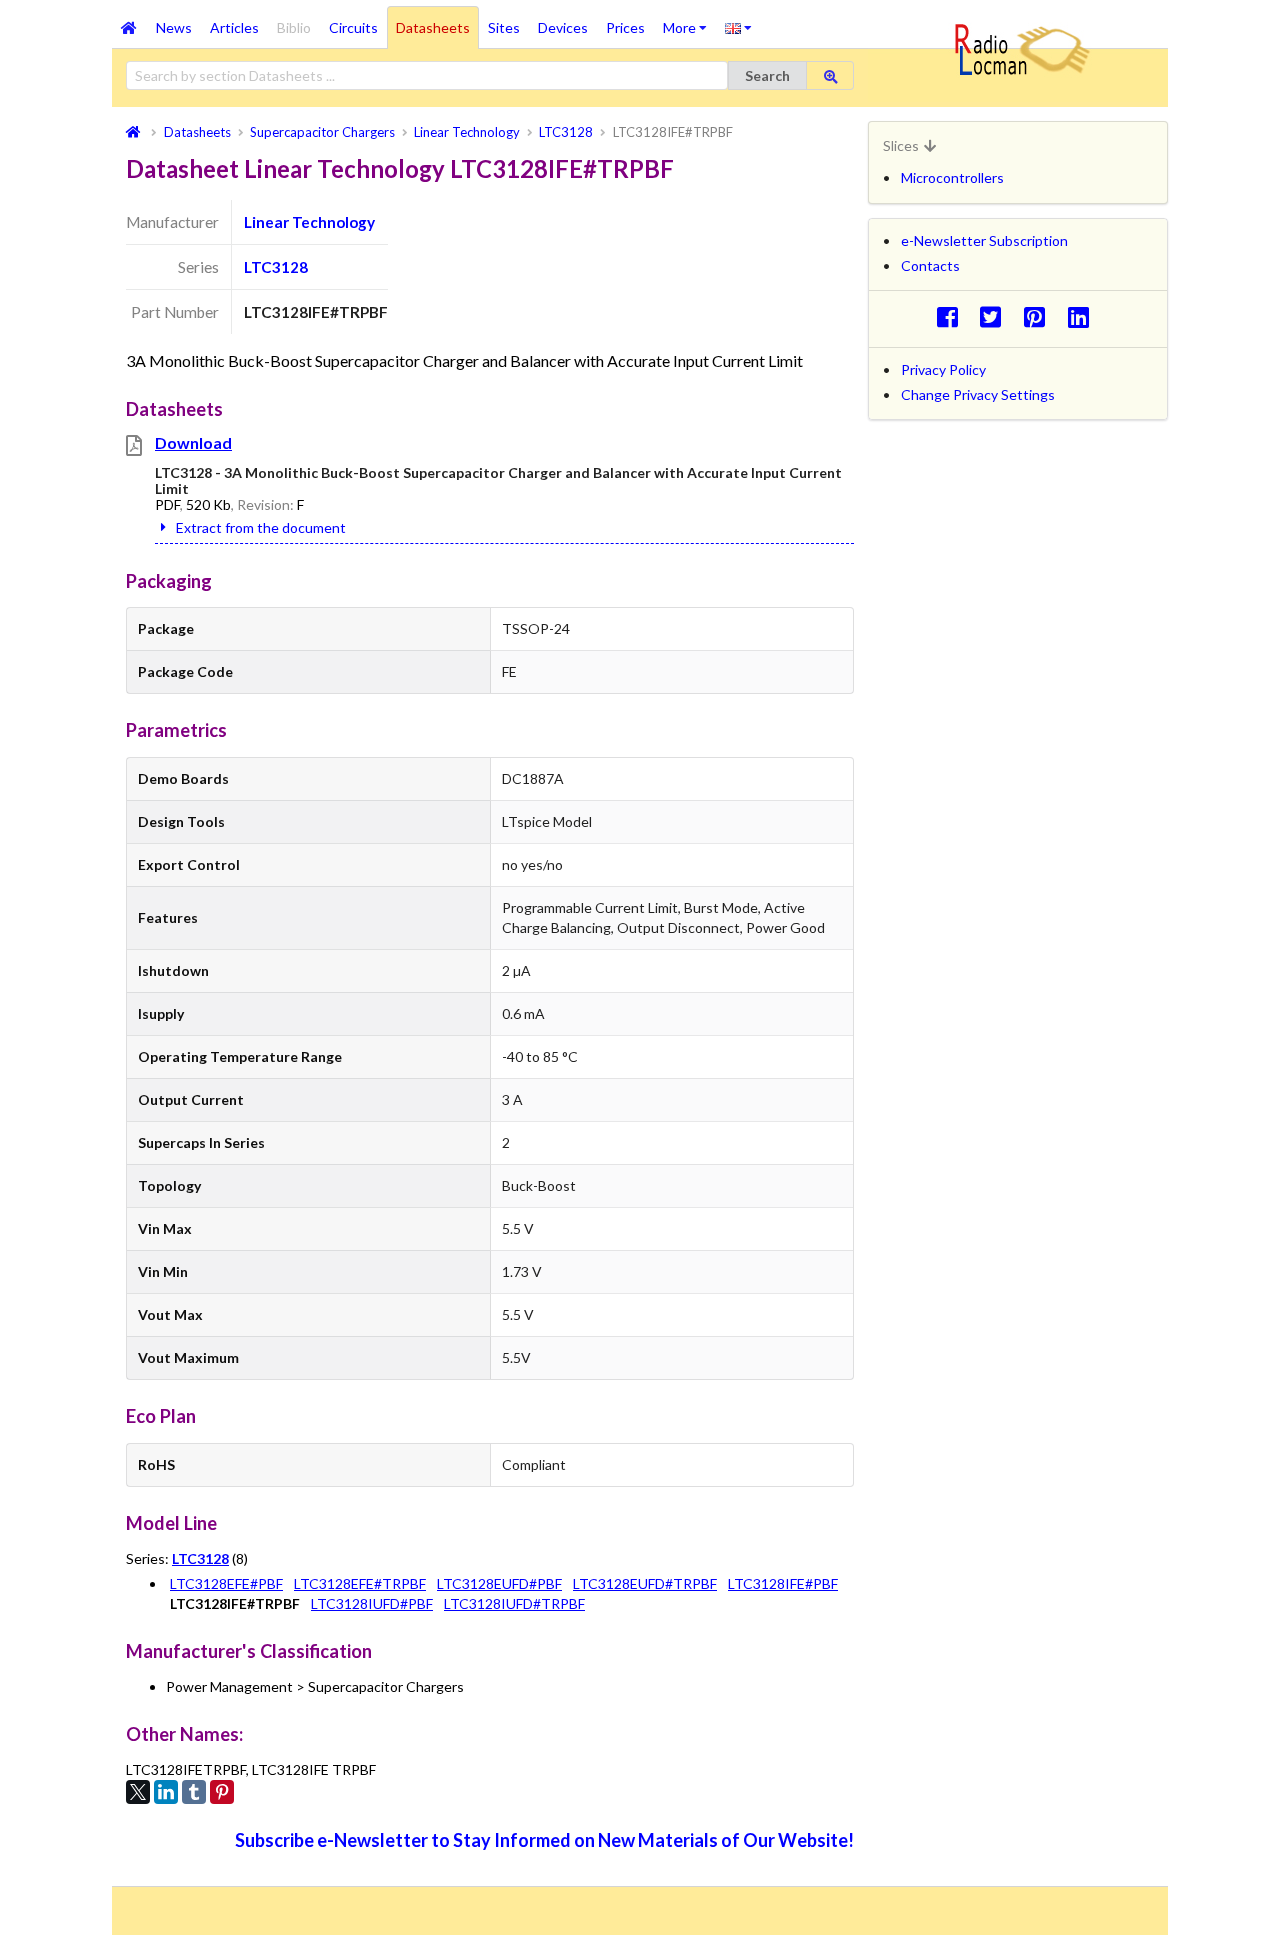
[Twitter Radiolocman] (996, 316)
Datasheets (433, 27)
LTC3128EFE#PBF (226, 1583)
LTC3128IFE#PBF (783, 1583)
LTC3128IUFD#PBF (372, 1603)
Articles (234, 27)
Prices (625, 27)
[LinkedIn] (166, 1792)
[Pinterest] (222, 1792)
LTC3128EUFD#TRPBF (645, 1583)
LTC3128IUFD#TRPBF (514, 1603)
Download (193, 442)
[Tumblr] (194, 1792)
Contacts (930, 265)
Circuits (353, 27)
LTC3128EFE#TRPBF (360, 1583)
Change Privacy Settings (978, 394)
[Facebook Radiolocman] (952, 316)
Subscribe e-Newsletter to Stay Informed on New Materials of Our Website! (544, 1840)
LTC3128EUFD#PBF (499, 1583)
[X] (138, 1792)
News (174, 27)
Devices (563, 27)
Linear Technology (309, 222)
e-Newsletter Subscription (984, 240)
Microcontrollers (952, 177)
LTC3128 (276, 267)
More (689, 21)
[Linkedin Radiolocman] (1083, 316)
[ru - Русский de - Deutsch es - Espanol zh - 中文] (738, 27)
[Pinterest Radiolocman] (1040, 316)
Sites (504, 27)
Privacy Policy (943, 369)
